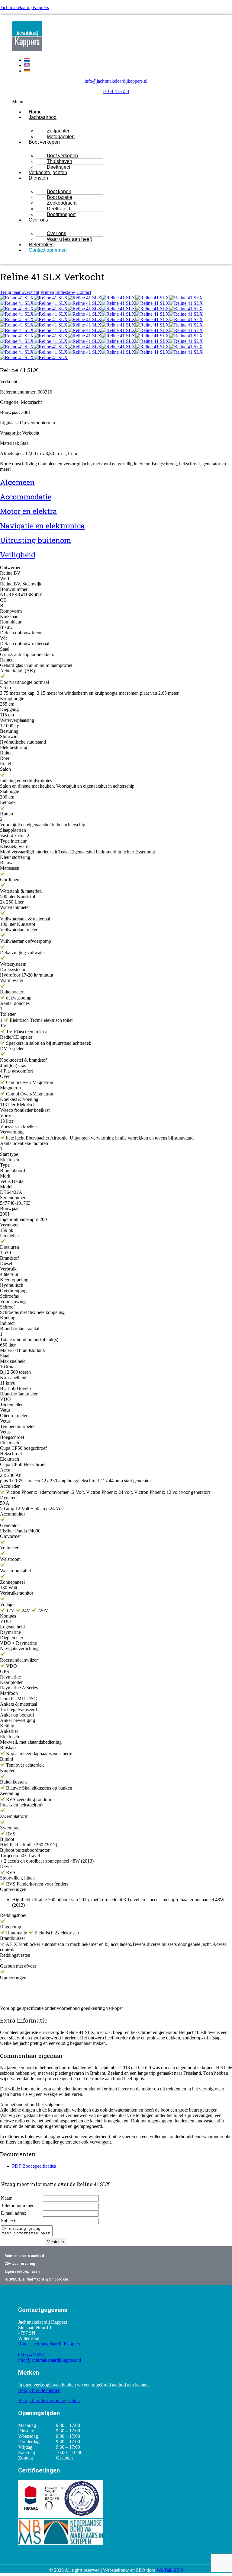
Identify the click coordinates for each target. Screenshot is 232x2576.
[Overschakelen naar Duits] (27, 71)
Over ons (38, 220)
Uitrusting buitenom (35, 540)
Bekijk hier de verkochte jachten (49, 2401)
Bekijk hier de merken (39, 2390)
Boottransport (61, 214)
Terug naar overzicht (20, 292)
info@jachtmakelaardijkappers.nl (116, 81)
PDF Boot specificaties (34, 2166)
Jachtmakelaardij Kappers (24, 7)
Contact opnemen (48, 250)
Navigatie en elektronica (42, 526)
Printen (47, 292)
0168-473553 (116, 91)
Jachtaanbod (43, 117)
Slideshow (65, 292)
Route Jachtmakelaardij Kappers (49, 2344)
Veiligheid (18, 555)
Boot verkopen (44, 142)
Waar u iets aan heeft (69, 239)
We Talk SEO (170, 2570)
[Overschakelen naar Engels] (27, 65)
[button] (116, 102)
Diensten (38, 178)
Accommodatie (26, 497)
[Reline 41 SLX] (17, 298)
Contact (84, 292)
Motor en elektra (28, 511)
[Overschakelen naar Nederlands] (27, 60)
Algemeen (17, 482)
